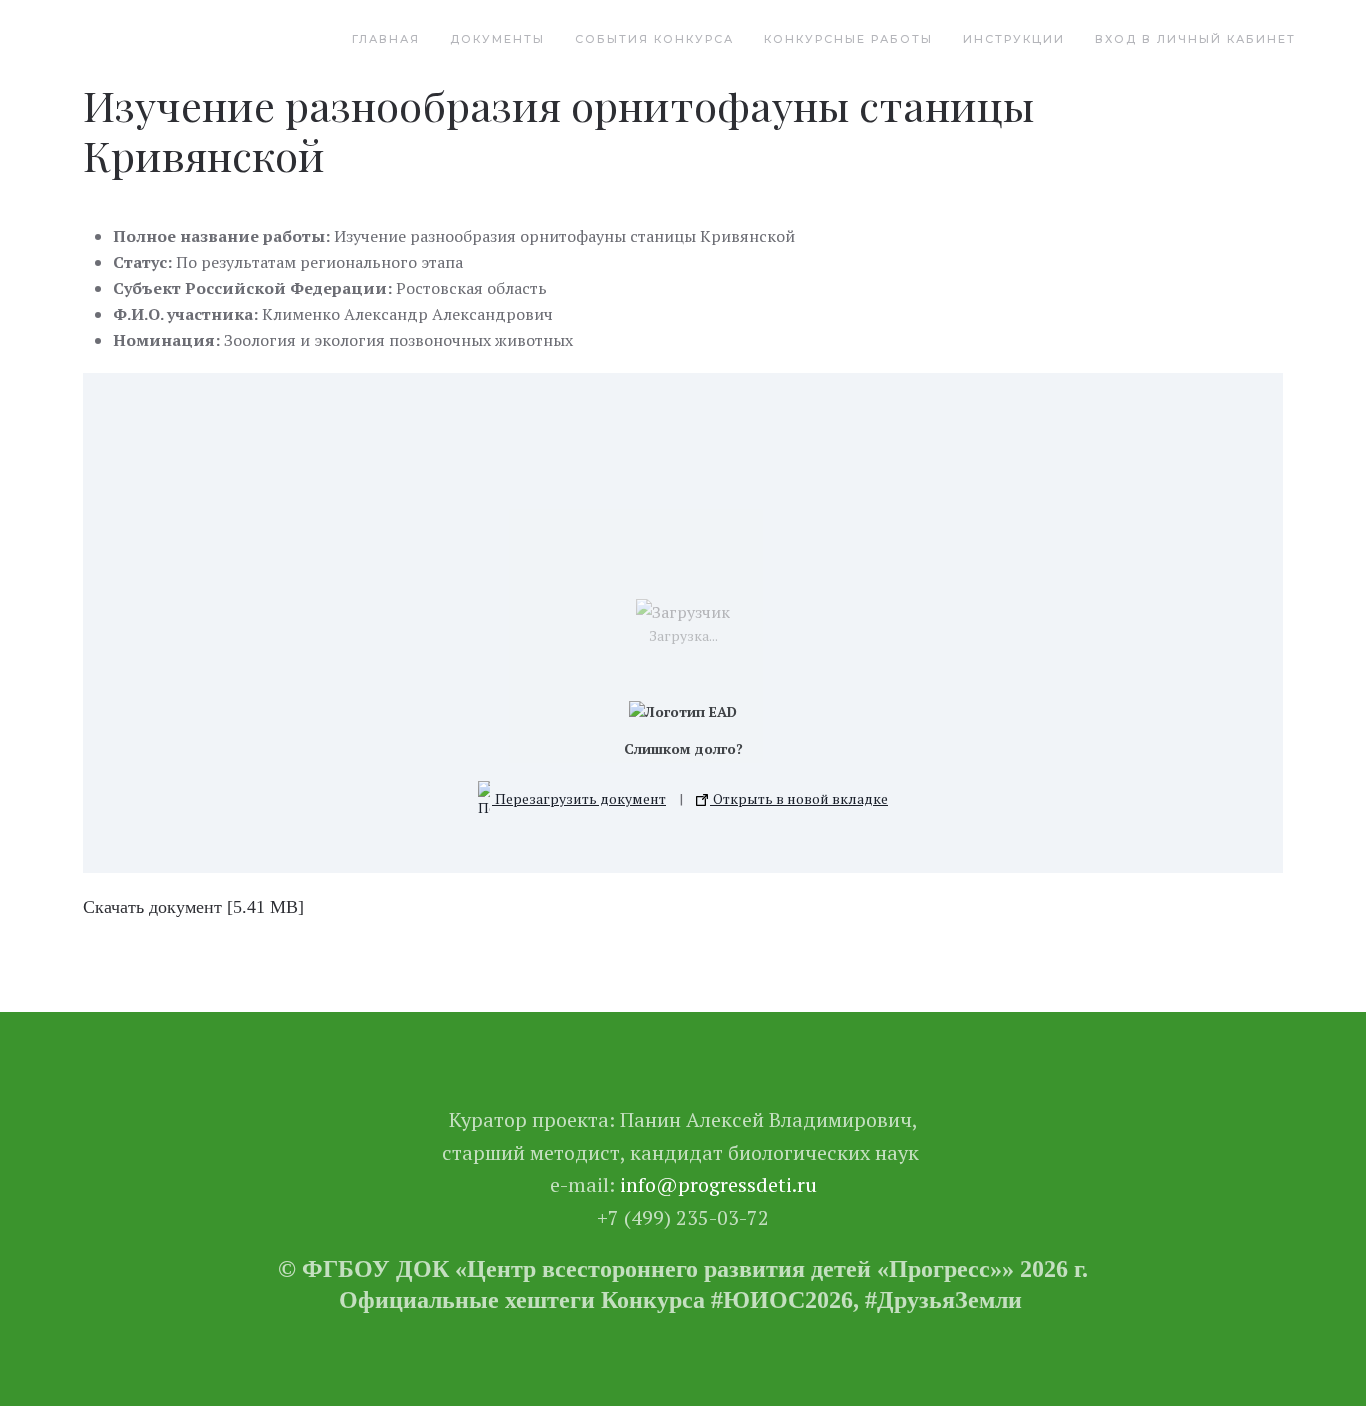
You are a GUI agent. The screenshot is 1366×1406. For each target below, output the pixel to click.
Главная (386, 39)
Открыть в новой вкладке (799, 798)
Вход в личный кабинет (1195, 39)
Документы (497, 39)
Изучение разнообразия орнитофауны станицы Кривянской (558, 130)
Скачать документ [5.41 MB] (193, 907)
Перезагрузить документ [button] (579, 798)
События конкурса (654, 39)
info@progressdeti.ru (718, 1184)
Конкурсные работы (848, 39)
